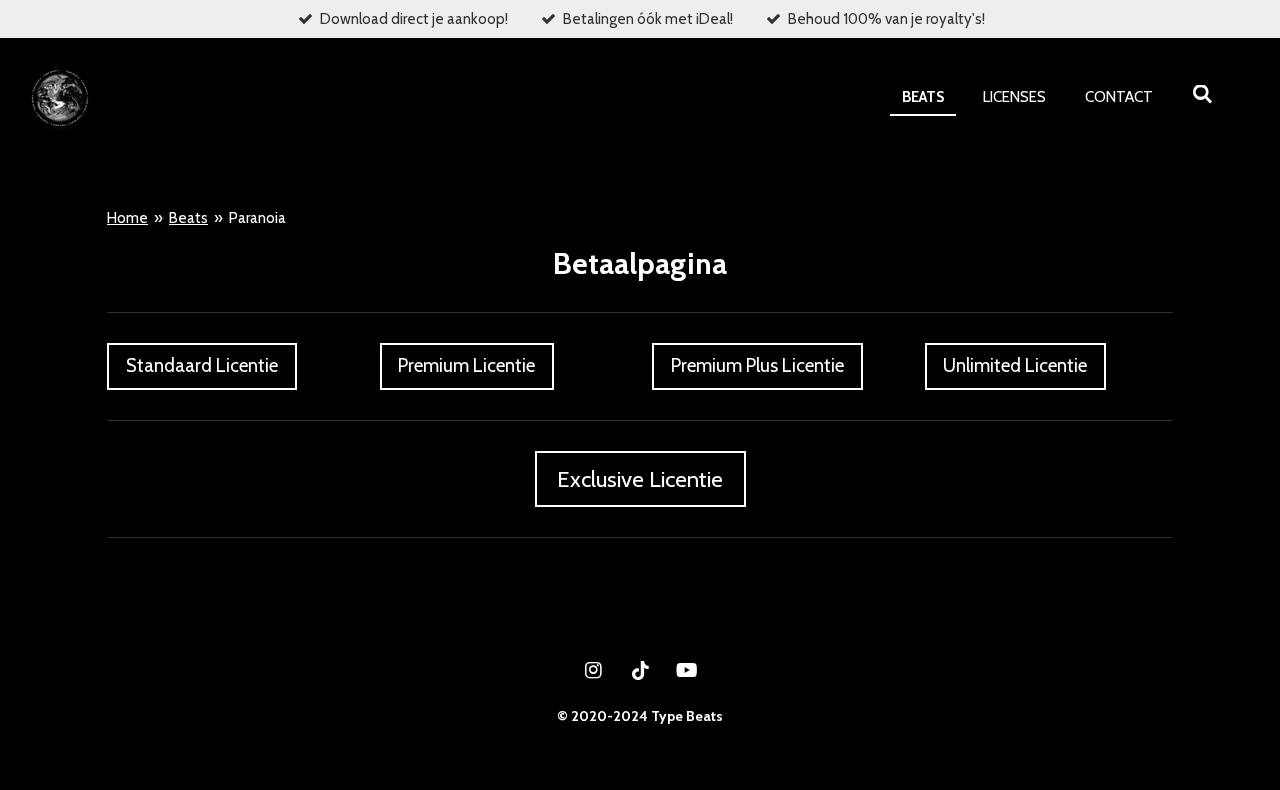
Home (127, 218)
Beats (188, 218)
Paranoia (257, 218)
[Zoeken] (1202, 95)
